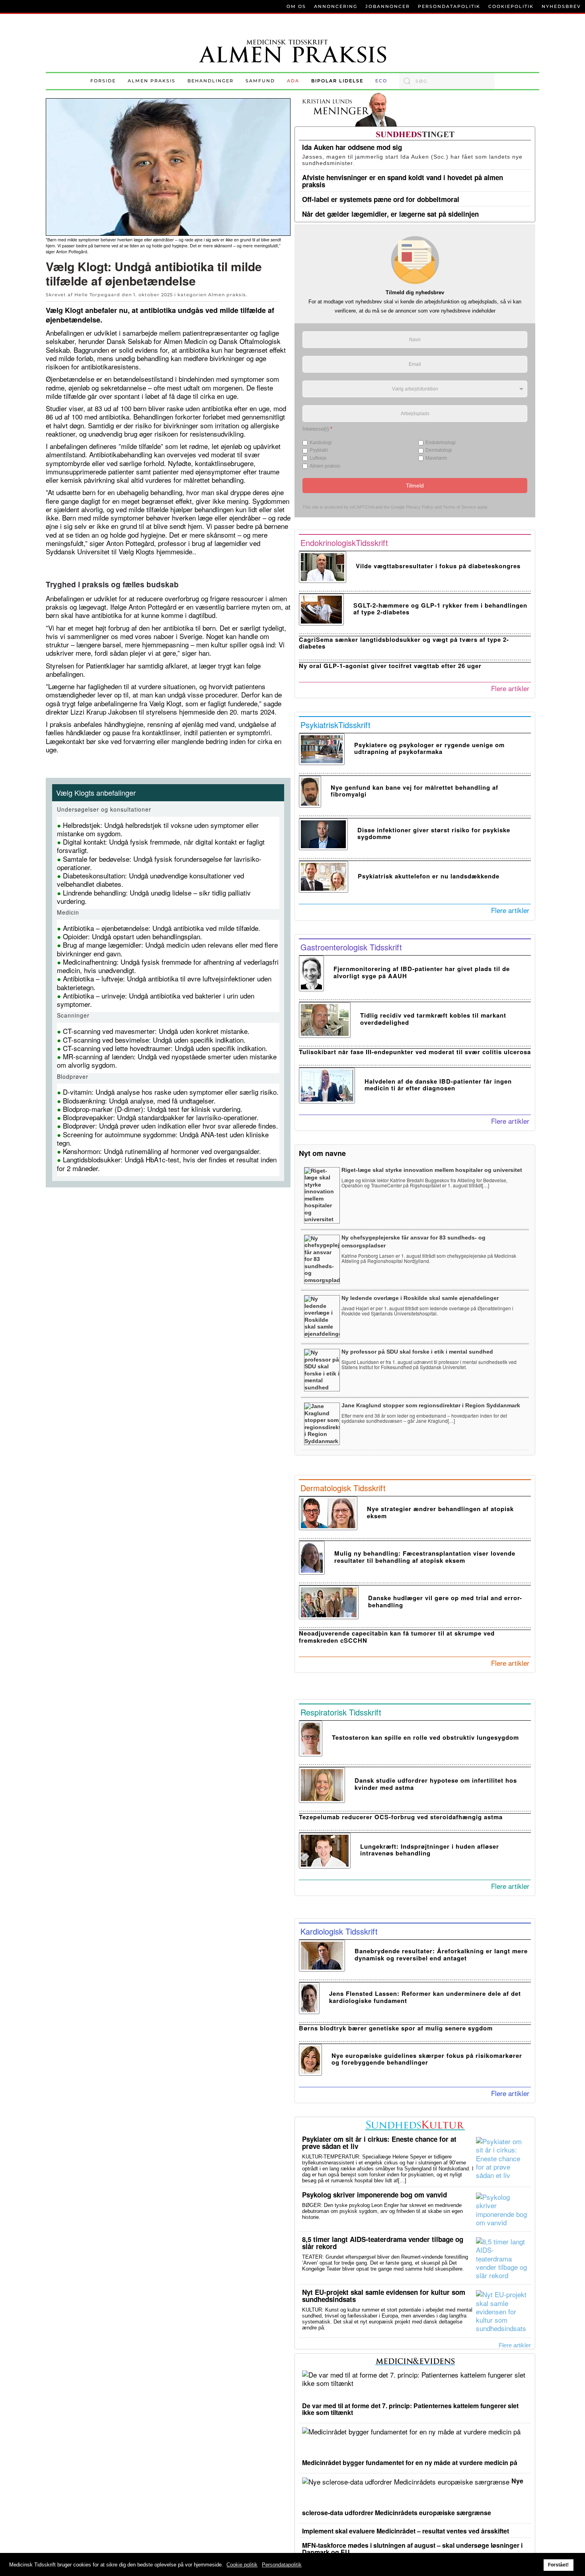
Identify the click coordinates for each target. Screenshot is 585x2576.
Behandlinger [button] (211, 81)
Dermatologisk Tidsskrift (343, 1488)
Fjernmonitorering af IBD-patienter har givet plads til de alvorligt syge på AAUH (422, 972)
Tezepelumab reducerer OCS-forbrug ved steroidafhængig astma (401, 1817)
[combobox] (447, 81)
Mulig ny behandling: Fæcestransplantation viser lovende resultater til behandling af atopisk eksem (425, 1557)
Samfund (260, 81)
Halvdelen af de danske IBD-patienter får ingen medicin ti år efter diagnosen (438, 1085)
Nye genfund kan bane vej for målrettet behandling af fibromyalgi (414, 791)
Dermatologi (439, 450)
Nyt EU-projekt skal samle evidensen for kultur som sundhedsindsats (384, 2296)
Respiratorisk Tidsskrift (341, 1712)
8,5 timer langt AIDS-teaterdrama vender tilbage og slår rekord (383, 2243)
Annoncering (336, 6)
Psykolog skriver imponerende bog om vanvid (374, 2195)
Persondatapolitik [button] (282, 2565)
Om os (296, 6)
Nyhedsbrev (561, 6)
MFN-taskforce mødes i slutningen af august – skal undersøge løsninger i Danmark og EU (412, 2549)
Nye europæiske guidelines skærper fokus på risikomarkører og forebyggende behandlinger (427, 2059)
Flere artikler (510, 688)
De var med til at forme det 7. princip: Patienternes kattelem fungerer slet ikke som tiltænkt (410, 2409)
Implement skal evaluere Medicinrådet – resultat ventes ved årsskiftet (406, 2531)
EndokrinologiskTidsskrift (344, 543)
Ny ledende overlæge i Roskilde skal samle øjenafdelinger (420, 1298)
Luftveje (318, 458)
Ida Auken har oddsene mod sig (352, 147)
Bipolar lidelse (337, 81)
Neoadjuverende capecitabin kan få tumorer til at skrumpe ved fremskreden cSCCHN (397, 1637)
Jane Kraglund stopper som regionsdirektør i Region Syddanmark (431, 1405)
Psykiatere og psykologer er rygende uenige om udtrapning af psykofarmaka (429, 748)
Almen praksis (152, 81)
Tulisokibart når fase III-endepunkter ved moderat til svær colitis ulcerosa (415, 1052)
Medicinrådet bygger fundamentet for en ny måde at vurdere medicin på (410, 2462)
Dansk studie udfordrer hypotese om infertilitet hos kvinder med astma (436, 1784)
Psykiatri (319, 450)
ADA (293, 81)
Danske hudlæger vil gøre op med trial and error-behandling (445, 1601)
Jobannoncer (388, 6)
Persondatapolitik (449, 6)
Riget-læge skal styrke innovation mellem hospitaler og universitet (432, 1170)
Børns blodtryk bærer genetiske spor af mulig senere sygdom (396, 2028)
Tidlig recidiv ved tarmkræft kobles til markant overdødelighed (433, 1019)
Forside (103, 81)
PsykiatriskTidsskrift (335, 725)
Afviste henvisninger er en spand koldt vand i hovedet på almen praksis (403, 181)
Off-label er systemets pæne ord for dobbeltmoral (381, 199)
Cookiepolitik (511, 6)
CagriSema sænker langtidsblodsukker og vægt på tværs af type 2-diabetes (404, 643)
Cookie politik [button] (242, 2565)
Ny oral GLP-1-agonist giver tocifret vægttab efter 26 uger (390, 666)
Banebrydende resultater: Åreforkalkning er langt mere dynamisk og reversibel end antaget (441, 1954)
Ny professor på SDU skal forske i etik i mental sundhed (417, 1352)
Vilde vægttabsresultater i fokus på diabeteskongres (438, 566)
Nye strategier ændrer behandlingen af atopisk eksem (440, 1512)
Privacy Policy (420, 507)
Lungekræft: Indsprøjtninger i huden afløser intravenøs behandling (430, 1850)
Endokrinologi (441, 442)
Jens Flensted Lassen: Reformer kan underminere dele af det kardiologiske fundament (425, 1997)
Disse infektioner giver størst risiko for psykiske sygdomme (434, 833)
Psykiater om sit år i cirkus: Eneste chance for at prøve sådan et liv (379, 2143)
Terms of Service (459, 507)
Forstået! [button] (558, 2565)
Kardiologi (321, 442)
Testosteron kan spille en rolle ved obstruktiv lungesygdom (425, 1737)
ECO (381, 81)
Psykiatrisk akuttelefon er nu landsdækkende (429, 876)
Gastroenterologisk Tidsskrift (351, 947)
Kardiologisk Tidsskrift (339, 1931)
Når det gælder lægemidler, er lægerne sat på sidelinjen (390, 214)
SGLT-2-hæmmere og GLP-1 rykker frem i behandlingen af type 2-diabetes (440, 609)
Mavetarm (436, 458)
